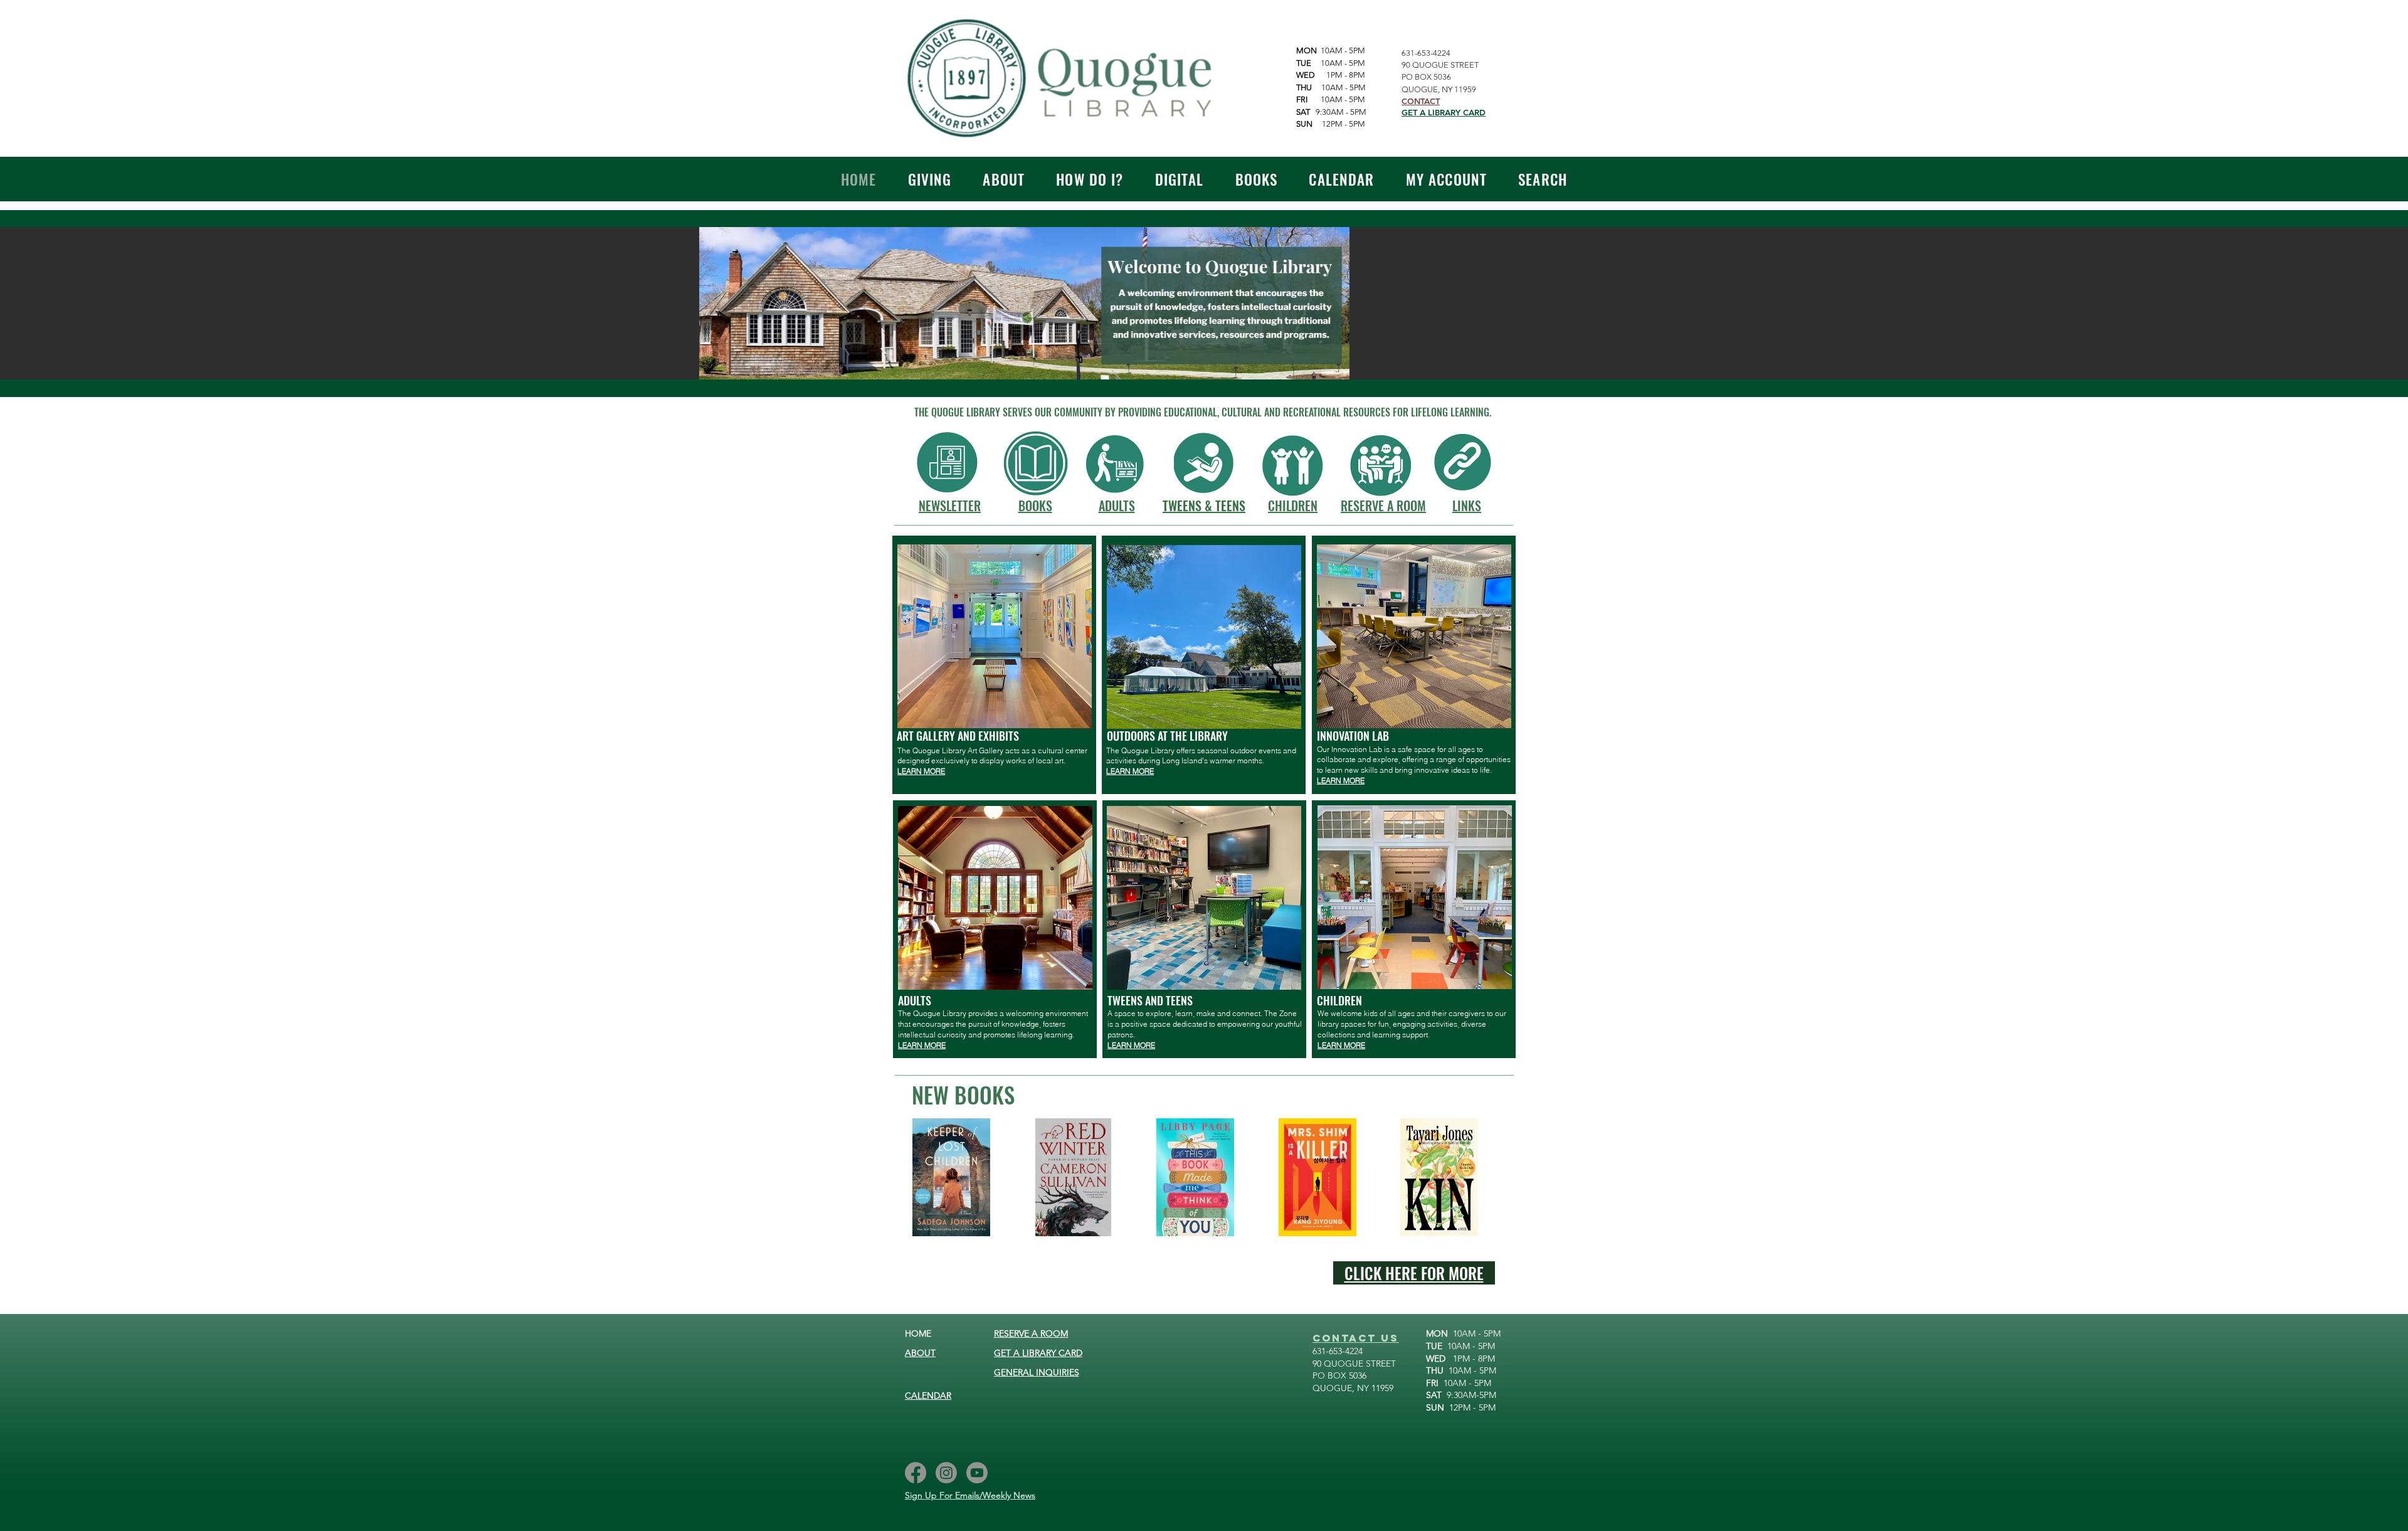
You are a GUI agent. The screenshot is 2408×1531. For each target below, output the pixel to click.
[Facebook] (916, 1473)
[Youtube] (977, 1473)
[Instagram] (946, 1473)
